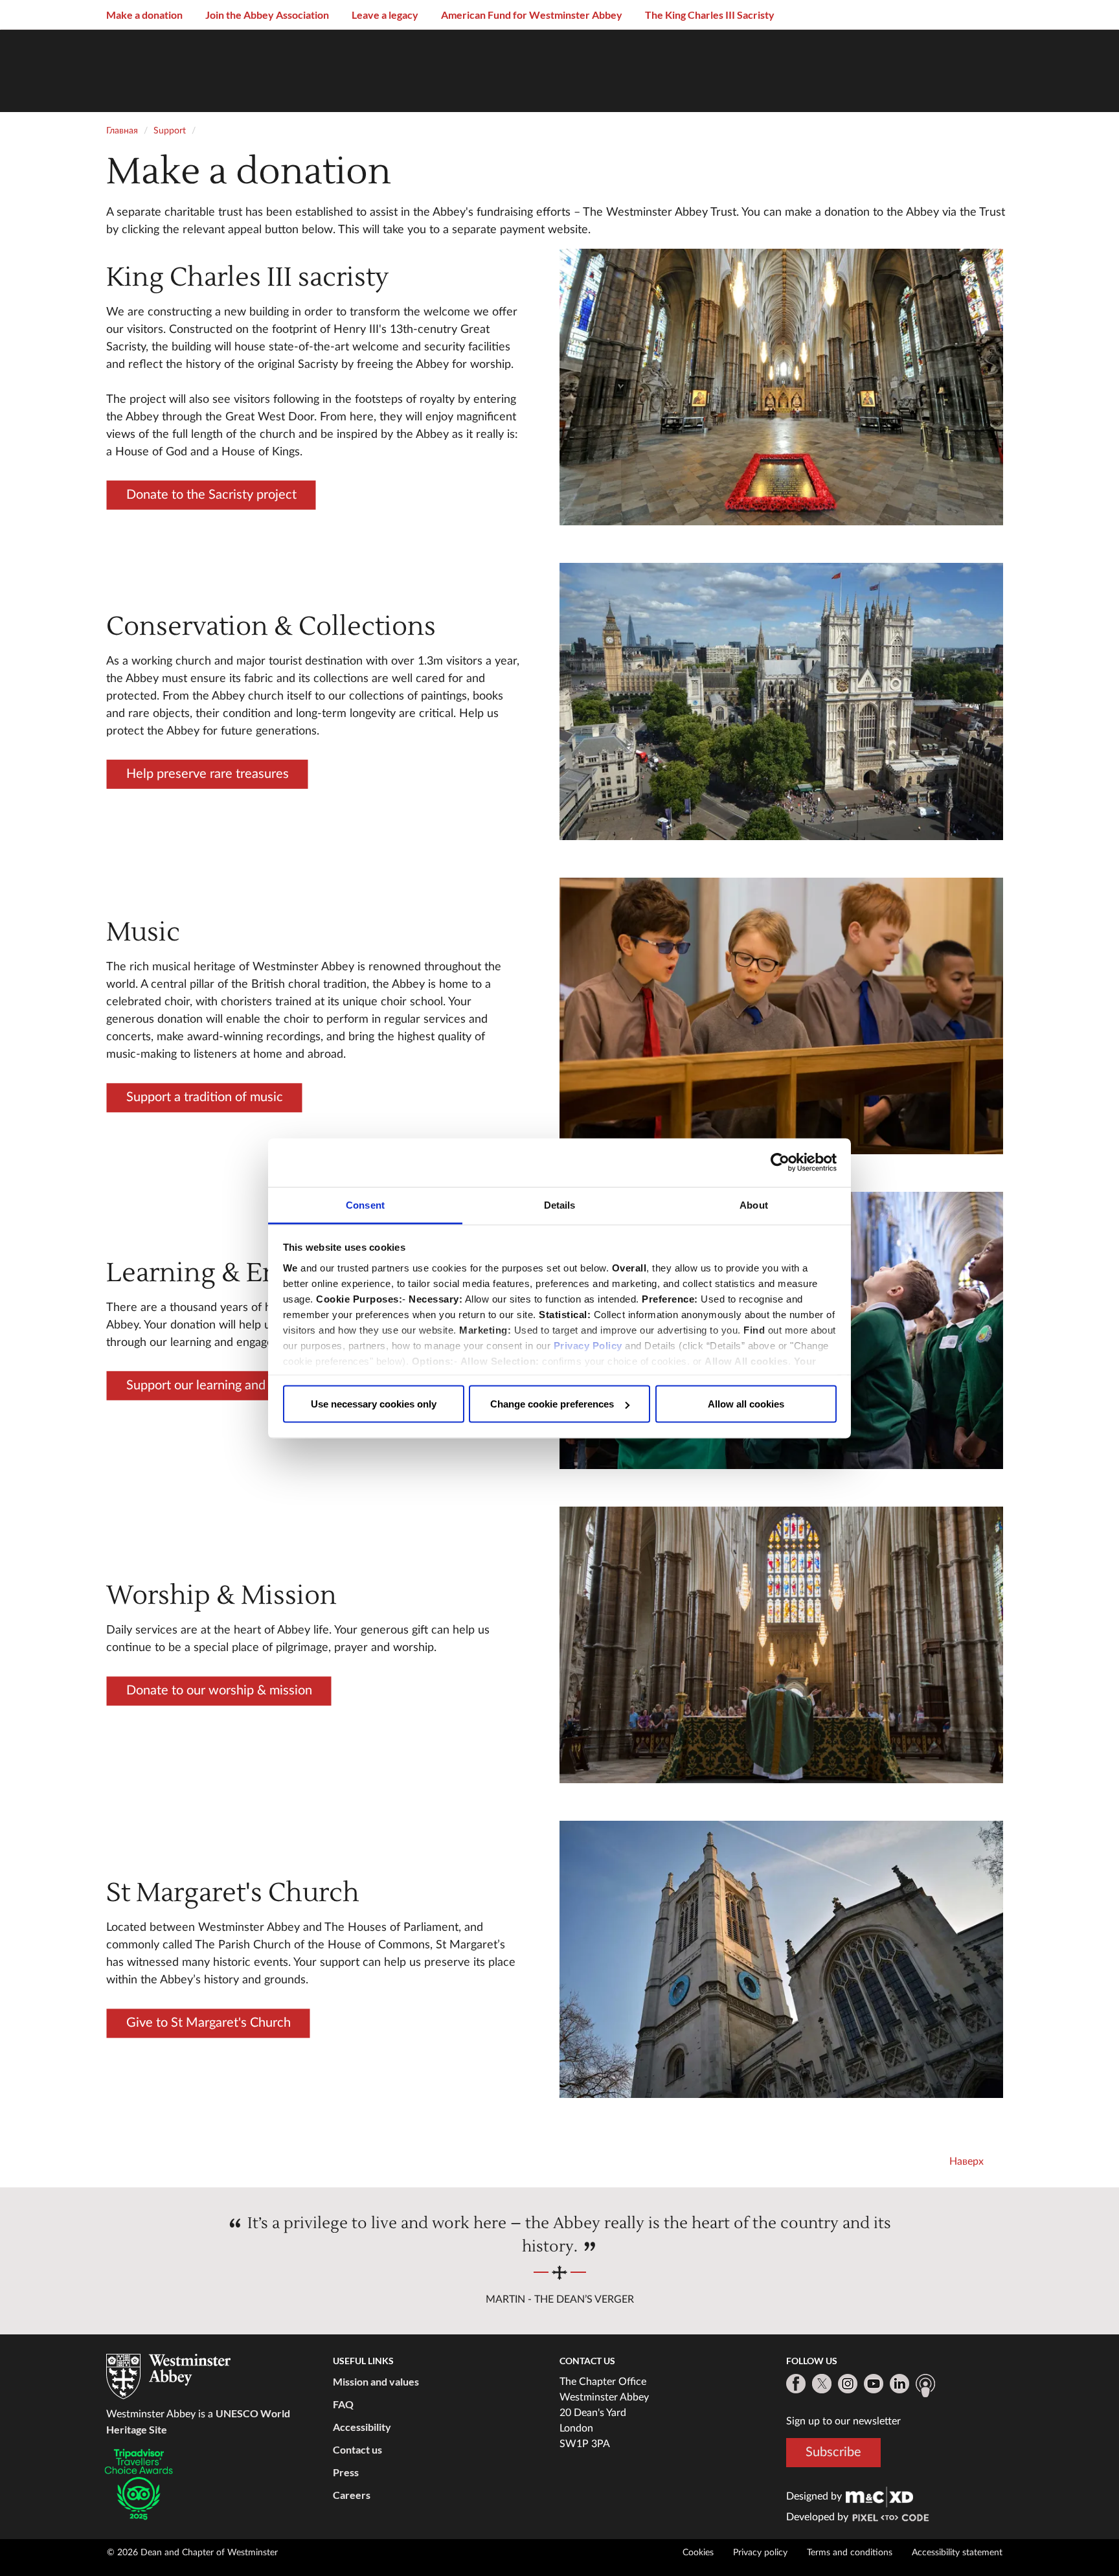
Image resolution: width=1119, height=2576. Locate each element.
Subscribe (833, 2452)
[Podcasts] (925, 2386)
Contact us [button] (357, 2449)
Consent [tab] (365, 1204)
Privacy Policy (588, 1345)
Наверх (966, 2161)
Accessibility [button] (362, 2427)
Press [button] (346, 2472)
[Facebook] (796, 2384)
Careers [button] (352, 2495)
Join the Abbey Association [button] (267, 15)
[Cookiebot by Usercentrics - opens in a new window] (780, 1163)
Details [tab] (560, 1204)
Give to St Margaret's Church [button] (208, 2023)
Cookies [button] (698, 2553)
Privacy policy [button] (760, 2553)
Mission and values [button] (376, 2381)
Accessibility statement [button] (957, 2553)
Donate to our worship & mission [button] (219, 1691)
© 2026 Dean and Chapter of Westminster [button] (192, 2553)
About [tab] (754, 1204)
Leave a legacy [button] (385, 15)
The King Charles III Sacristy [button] (710, 15)
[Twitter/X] (822, 2384)
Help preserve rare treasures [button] (207, 774)
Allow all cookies (746, 1404)
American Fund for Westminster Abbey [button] (532, 15)
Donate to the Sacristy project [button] (211, 494)
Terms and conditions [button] (850, 2553)
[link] (879, 2496)
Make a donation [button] (144, 15)
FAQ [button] (343, 2404)
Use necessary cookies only (374, 1404)
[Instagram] (848, 2384)
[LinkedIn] (899, 2384)
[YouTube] (874, 2384)
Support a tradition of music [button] (204, 1097)
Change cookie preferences (552, 1404)
